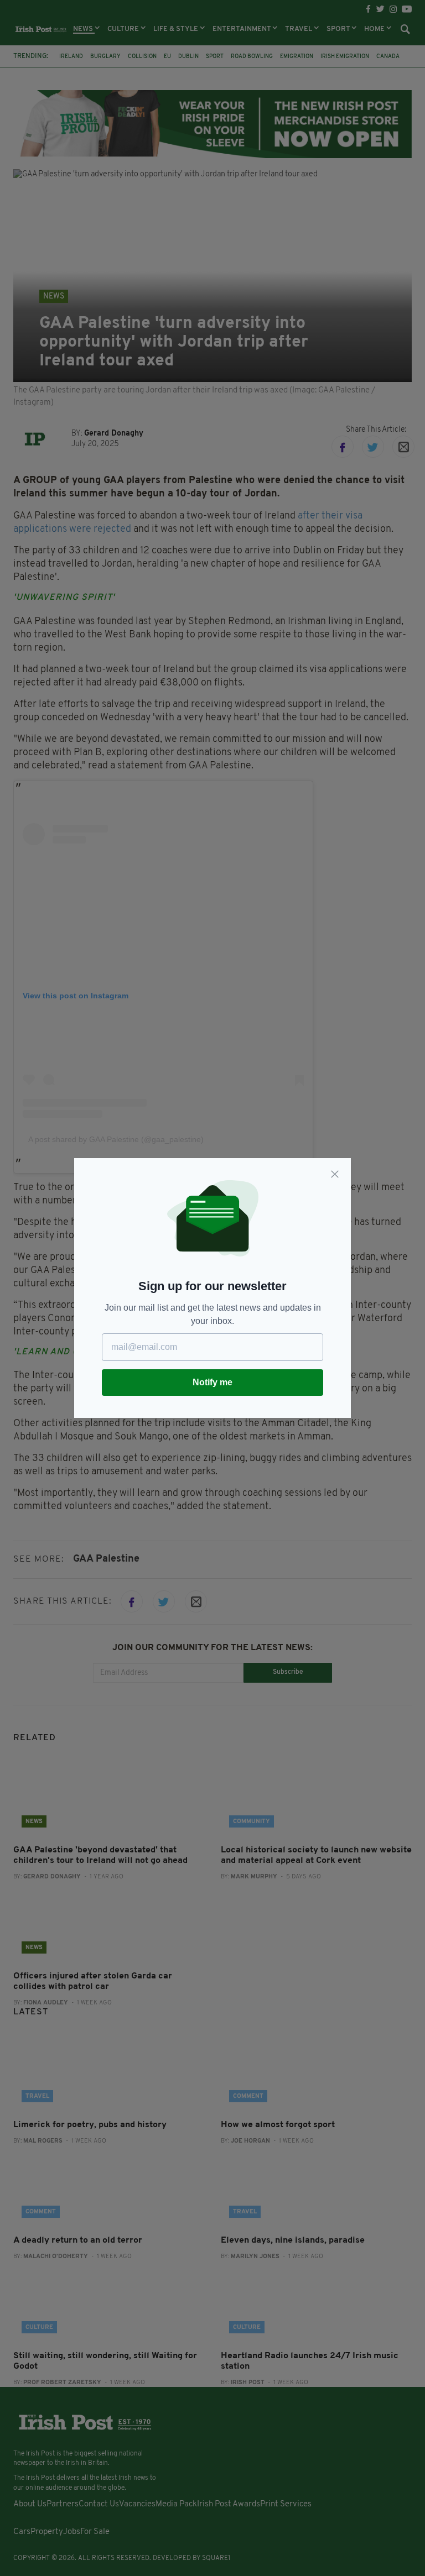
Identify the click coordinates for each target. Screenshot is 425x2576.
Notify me (212, 1382)
